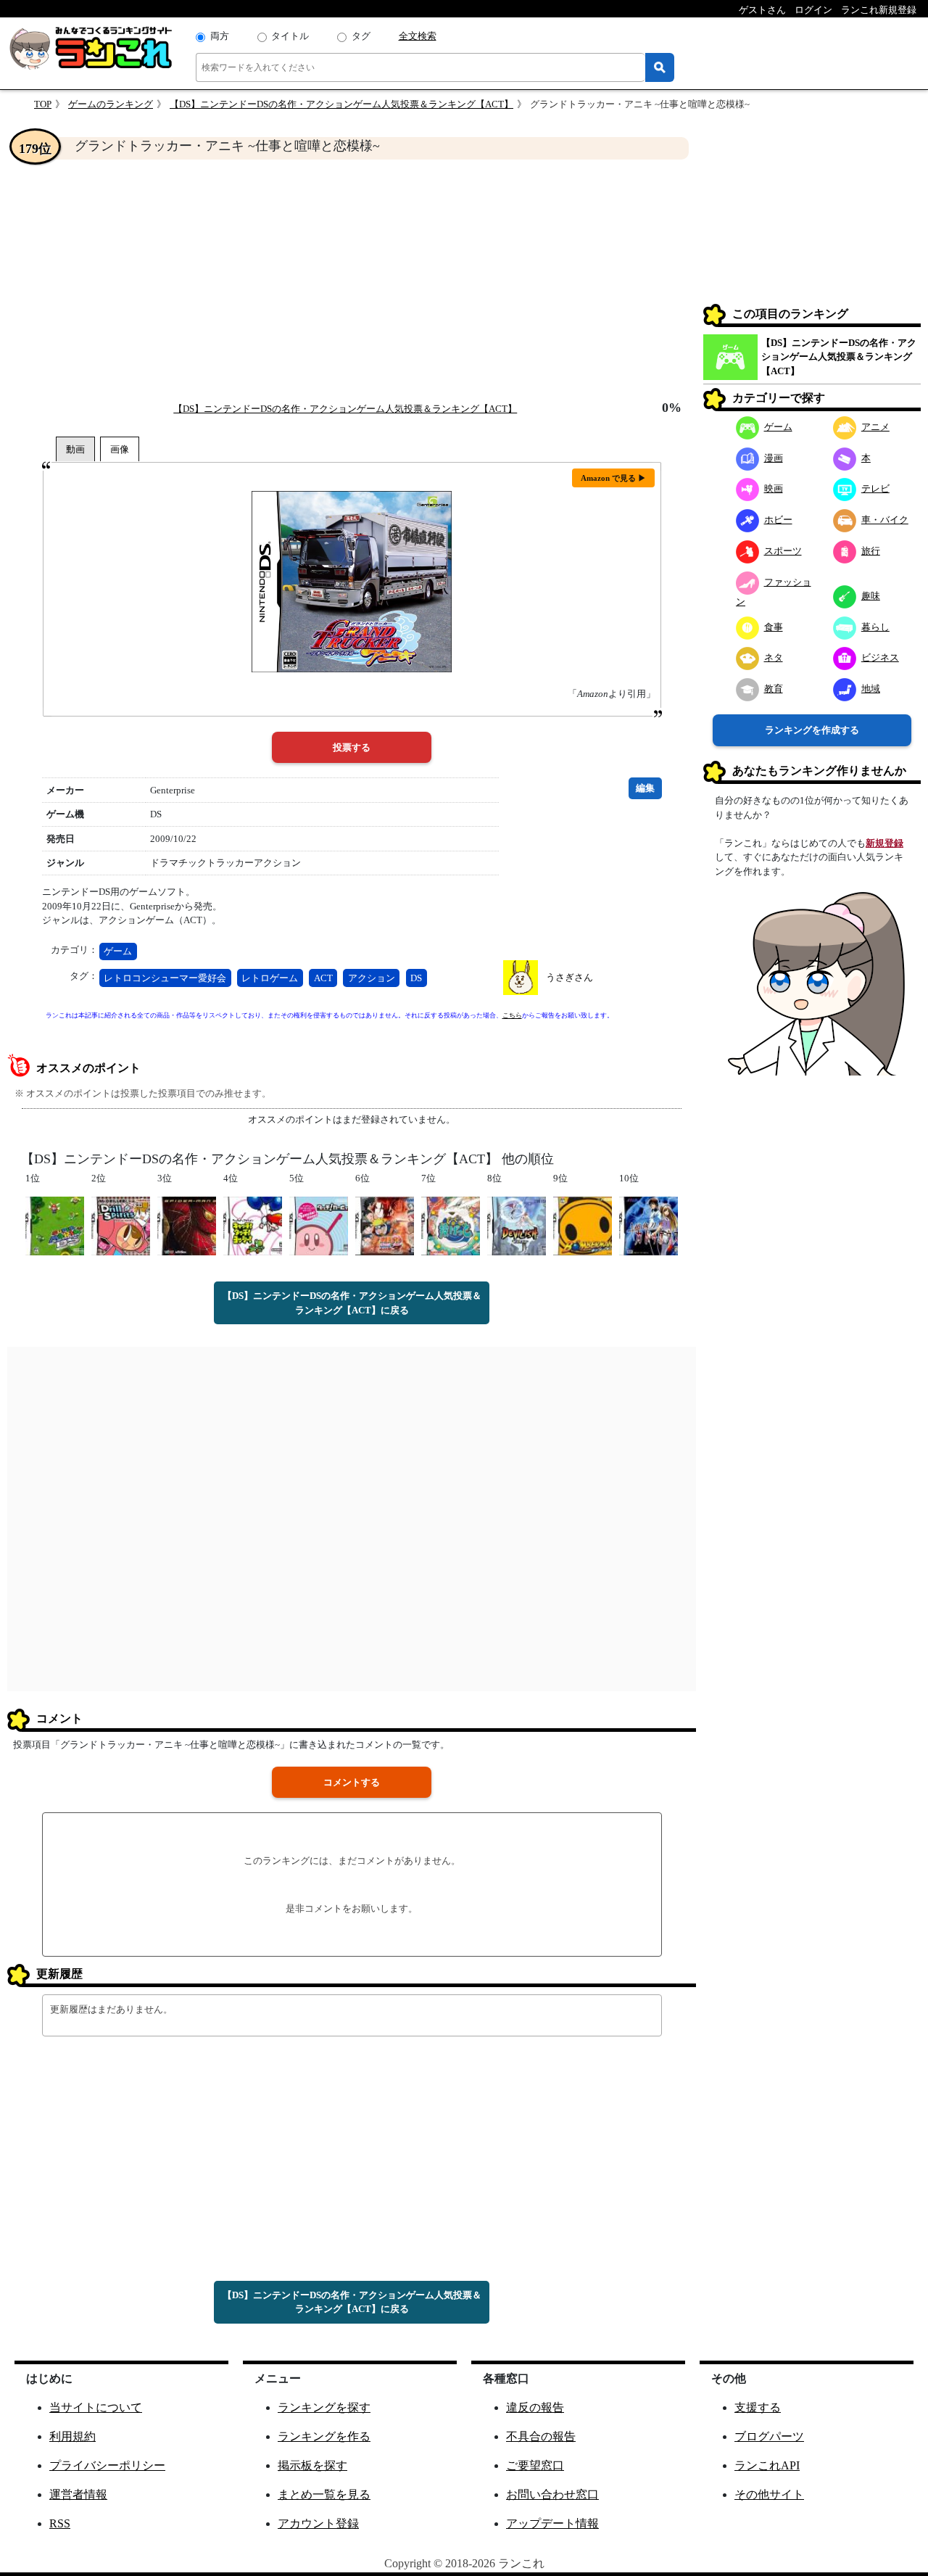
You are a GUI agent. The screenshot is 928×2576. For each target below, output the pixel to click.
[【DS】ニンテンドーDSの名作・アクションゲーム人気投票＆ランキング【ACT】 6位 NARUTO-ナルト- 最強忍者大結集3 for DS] (385, 1225)
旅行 (871, 551)
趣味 (871, 596)
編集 (645, 788)
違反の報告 (535, 2407)
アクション (372, 978)
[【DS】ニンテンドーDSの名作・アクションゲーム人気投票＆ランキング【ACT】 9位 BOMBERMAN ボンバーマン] (583, 1225)
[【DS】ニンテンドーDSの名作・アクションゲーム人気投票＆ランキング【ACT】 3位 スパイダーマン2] (187, 1225)
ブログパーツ (769, 2436)
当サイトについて (96, 2407)
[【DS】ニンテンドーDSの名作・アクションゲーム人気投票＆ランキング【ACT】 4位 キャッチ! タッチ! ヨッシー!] (253, 1225)
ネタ (774, 657)
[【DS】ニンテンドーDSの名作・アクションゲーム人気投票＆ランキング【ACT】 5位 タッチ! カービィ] (319, 1225)
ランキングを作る (324, 2436)
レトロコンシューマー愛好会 (165, 978)
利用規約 (72, 2436)
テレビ (875, 488)
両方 (220, 36)
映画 (774, 488)
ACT (323, 978)
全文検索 (418, 36)
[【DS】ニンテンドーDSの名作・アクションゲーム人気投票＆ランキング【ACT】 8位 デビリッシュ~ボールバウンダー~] (517, 1225)
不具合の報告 (541, 2436)
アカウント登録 (318, 2523)
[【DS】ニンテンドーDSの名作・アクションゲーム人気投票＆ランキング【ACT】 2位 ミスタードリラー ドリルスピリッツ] (121, 1225)
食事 (774, 627)
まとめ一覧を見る (324, 2494)
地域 (871, 689)
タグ (361, 36)
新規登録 (884, 843)
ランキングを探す (324, 2407)
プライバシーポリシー (107, 2465)
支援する (758, 2407)
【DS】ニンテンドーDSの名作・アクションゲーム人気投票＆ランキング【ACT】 (341, 104)
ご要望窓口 (535, 2465)
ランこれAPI (767, 2465)
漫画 (774, 458)
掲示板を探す (312, 2465)
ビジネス (880, 657)
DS (416, 978)
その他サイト (769, 2494)
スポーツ (783, 551)
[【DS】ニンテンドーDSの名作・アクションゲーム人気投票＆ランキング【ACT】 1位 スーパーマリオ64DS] (55, 1225)
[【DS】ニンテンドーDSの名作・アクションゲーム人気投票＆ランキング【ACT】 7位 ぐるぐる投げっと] (451, 1225)
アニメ (875, 427)
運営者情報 (78, 2494)
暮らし (875, 627)
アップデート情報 (552, 2523)
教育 (774, 689)
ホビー (778, 520)
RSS (60, 2523)
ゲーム (118, 951)
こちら (512, 1015)
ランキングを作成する (812, 730)
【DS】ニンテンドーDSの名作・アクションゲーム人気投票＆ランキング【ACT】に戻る (352, 1303)
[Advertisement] (352, 280)
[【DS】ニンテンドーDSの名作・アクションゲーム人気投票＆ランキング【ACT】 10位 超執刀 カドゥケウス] (649, 1225)
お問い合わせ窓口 (552, 2494)
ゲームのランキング (111, 104)
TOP (43, 104)
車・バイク (885, 520)
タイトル (290, 36)
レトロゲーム (270, 978)
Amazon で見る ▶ (613, 478)
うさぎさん (569, 977)
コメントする (352, 1782)
